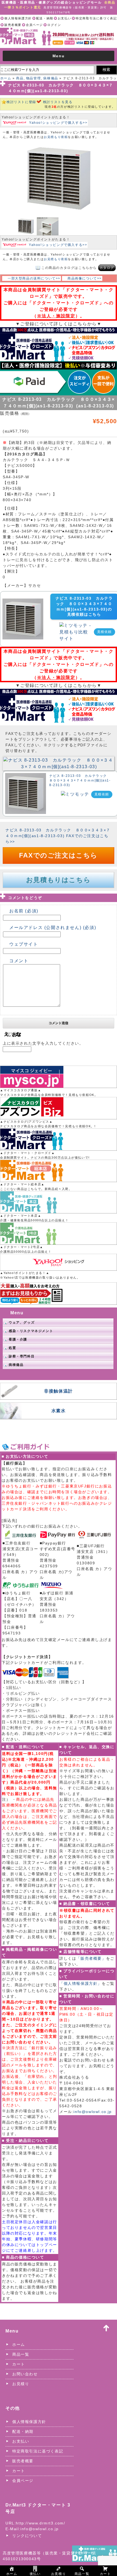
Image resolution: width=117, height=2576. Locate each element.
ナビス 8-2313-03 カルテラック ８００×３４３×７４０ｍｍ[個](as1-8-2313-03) (80, 780)
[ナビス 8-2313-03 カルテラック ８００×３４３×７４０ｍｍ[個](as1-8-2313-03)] (59, 760)
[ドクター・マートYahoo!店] (59, 1262)
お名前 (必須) (24, 911)
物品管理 (33, 78)
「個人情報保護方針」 (81, 1983)
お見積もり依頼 (56, 137)
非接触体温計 (59, 1391)
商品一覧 (21, 2354)
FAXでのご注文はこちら (58, 855)
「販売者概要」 (91, 1958)
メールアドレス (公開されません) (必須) (53, 928)
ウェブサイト (24, 944)
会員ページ (34, 25)
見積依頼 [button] (104, 632)
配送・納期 (45, 18)
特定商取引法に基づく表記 (96, 18)
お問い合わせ (25, 2374)
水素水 (59, 1411)
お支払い (64, 18)
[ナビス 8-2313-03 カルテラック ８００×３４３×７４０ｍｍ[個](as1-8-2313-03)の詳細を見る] (23, 602)
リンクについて (27, 2536)
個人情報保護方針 (18, 18)
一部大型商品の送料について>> (34, 278)
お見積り (21, 2384)
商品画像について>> (85, 278)
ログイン (54, 25)
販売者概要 (13, 25)
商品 (20, 78)
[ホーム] (59, 31)
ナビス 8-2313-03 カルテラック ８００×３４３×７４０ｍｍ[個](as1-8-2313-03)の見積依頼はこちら (84, 606)
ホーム (6, 78)
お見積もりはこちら (58, 880)
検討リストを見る (58, 102)
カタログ (107, 268)
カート (19, 2364)
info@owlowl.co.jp (93, 2112)
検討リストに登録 (21, 102)
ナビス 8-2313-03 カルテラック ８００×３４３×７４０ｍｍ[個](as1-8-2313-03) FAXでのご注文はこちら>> (58, 836)
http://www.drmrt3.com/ (40, 2523)
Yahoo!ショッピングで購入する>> (58, 123)
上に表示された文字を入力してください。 (43, 1043)
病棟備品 (51, 78)
